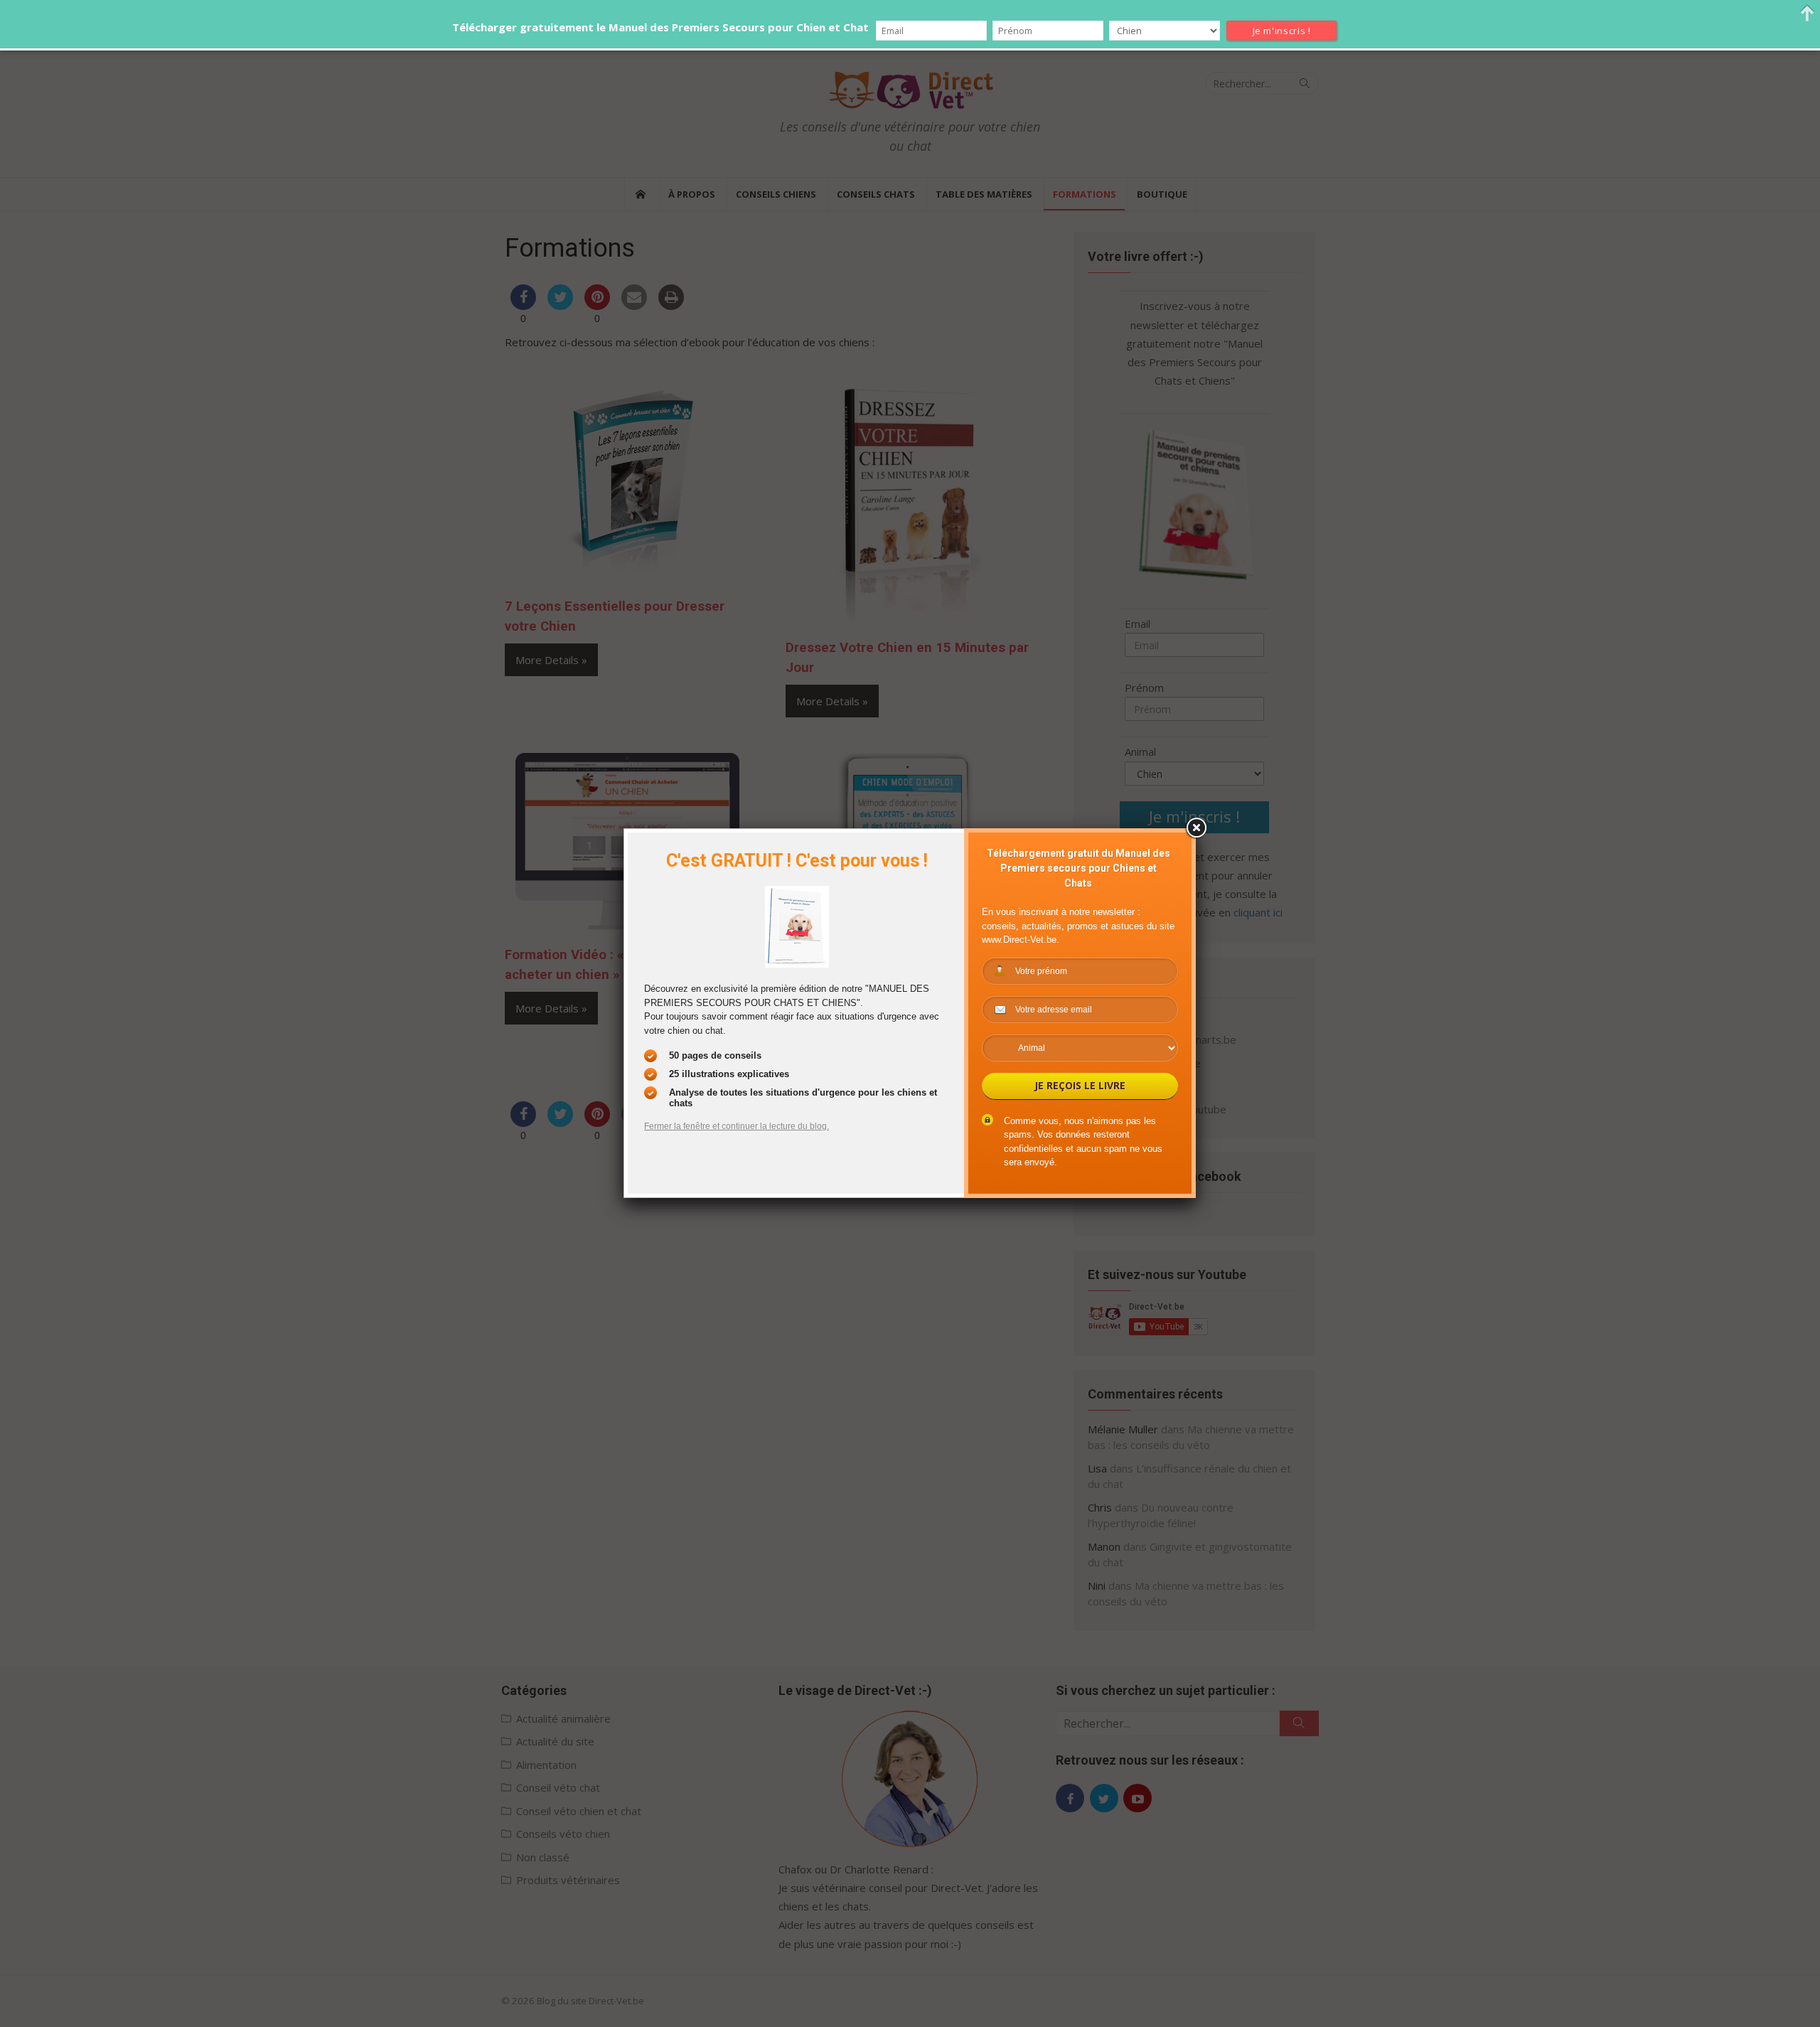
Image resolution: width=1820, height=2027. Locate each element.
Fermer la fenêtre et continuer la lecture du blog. (737, 1126)
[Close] (1196, 828)
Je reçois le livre (1080, 1085)
